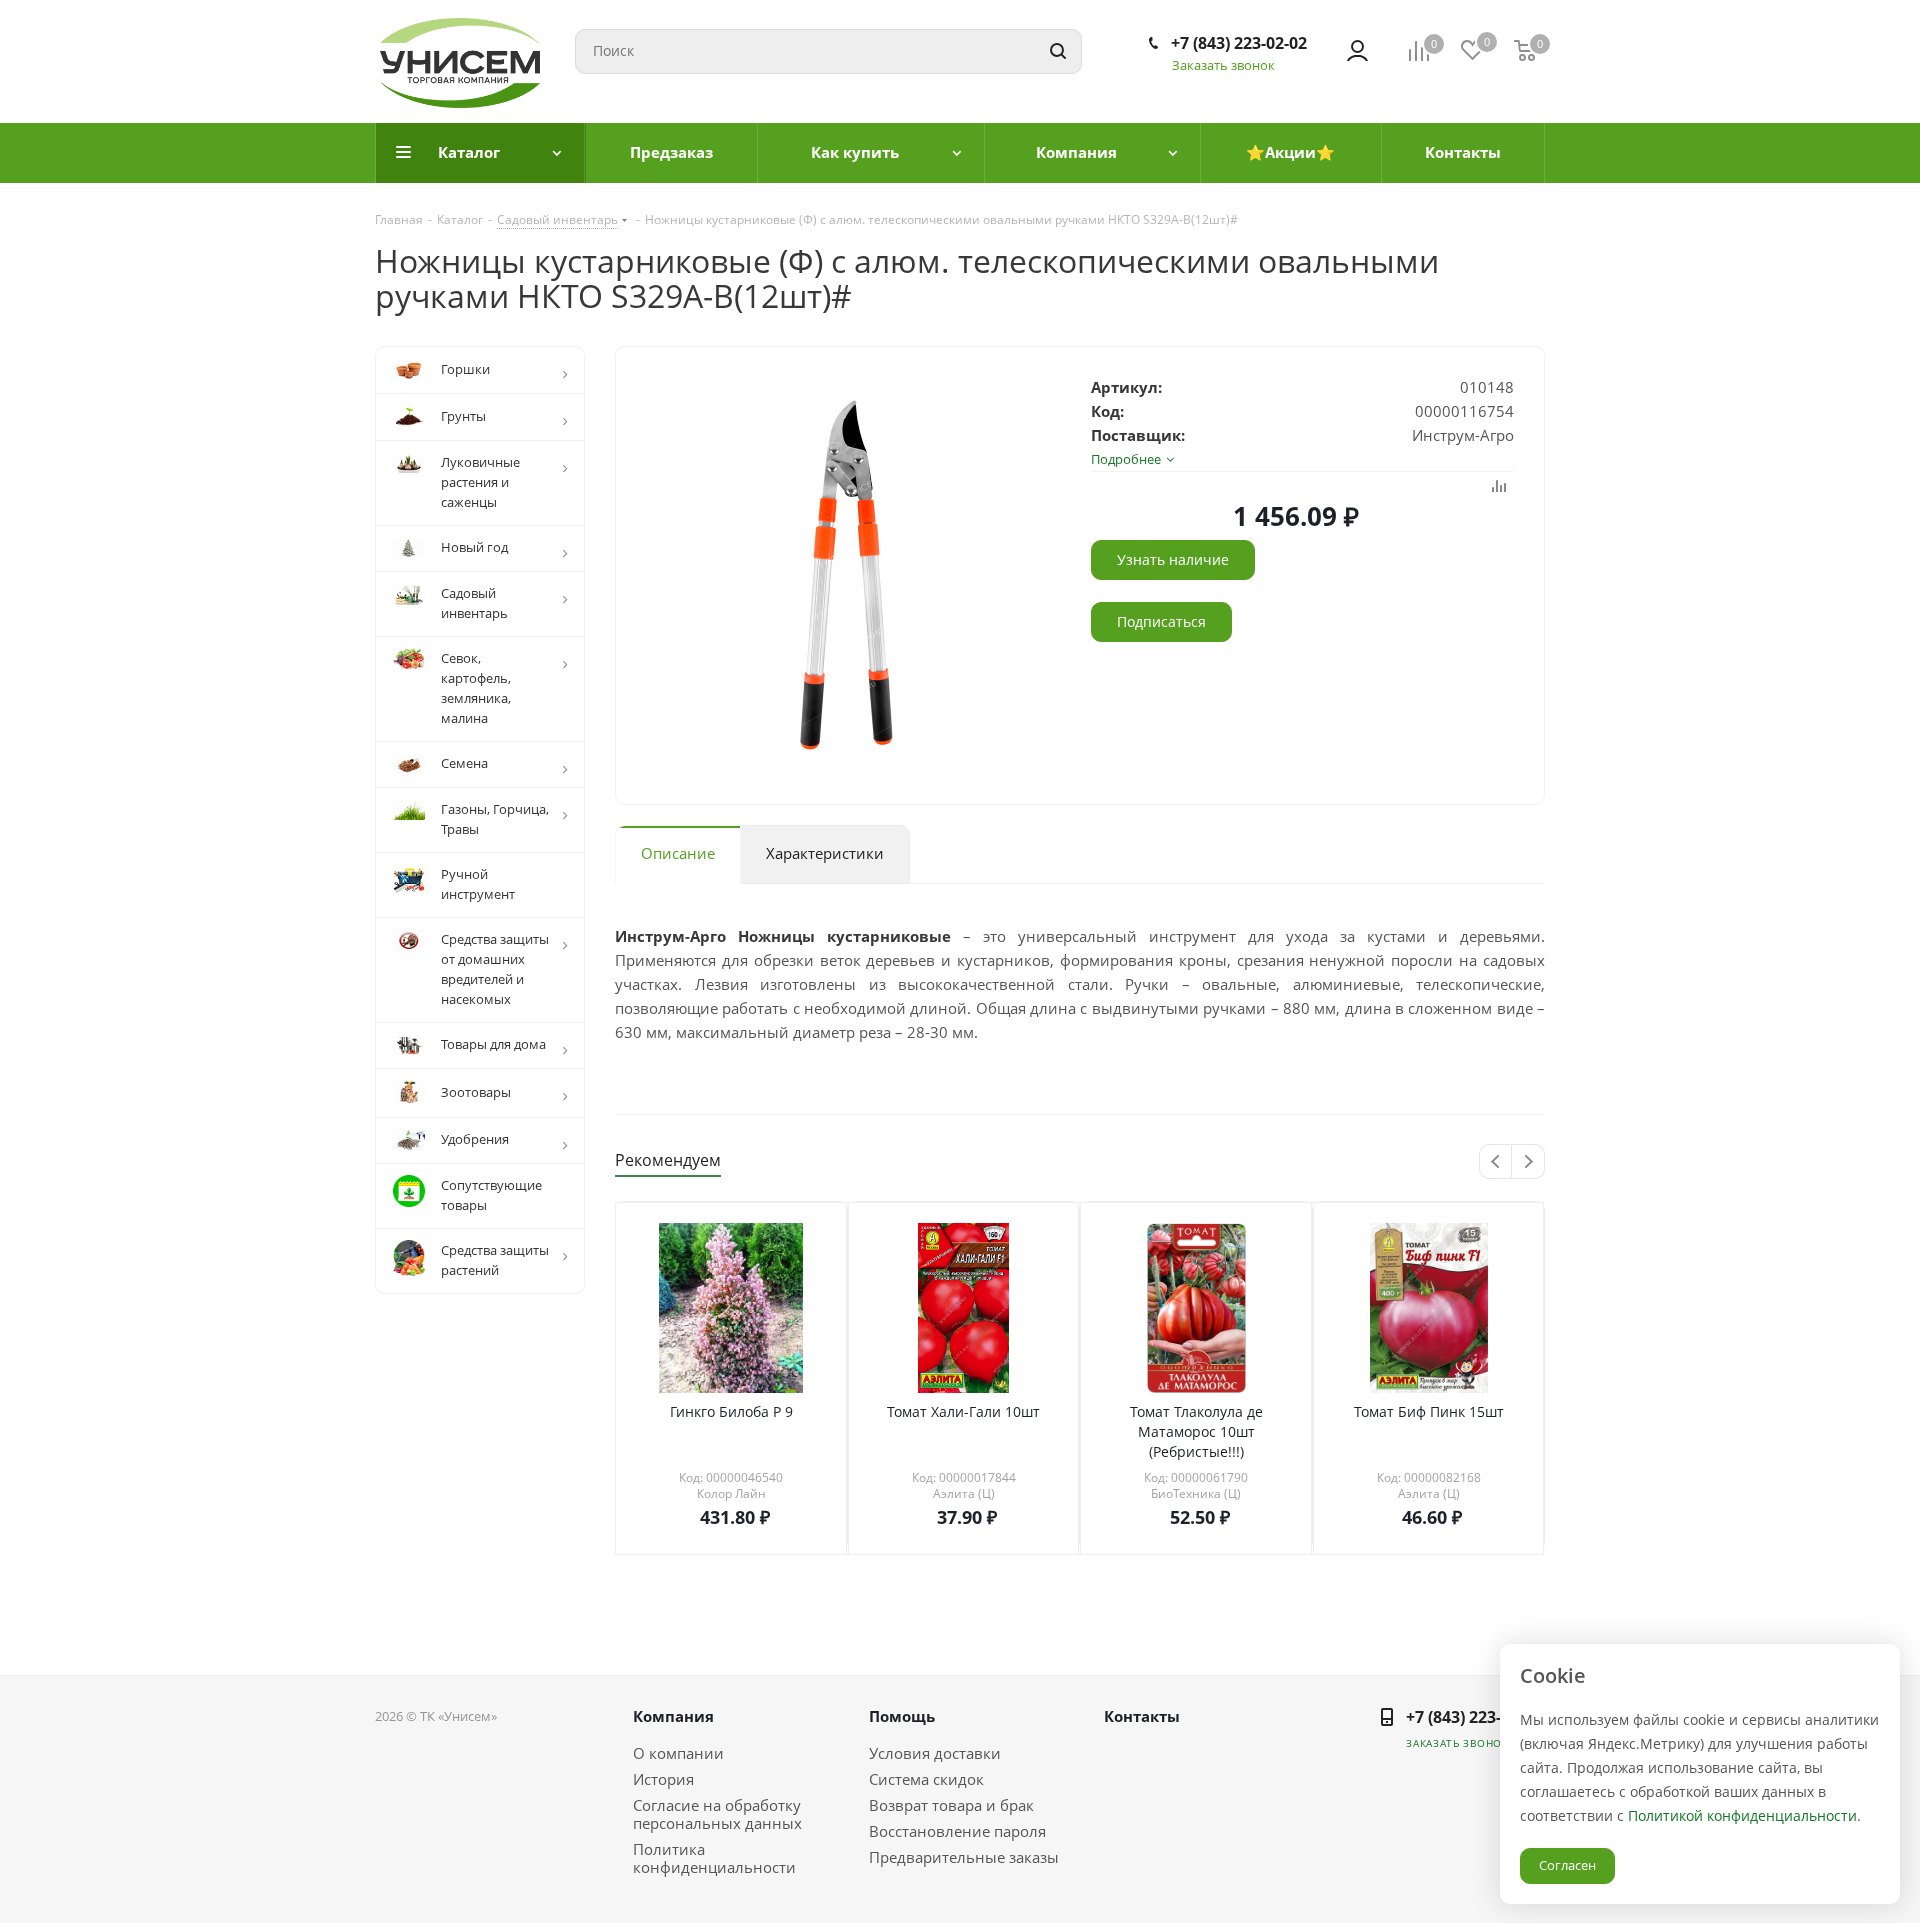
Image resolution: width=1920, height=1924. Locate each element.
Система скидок (926, 1779)
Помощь (902, 1716)
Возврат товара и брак (951, 1805)
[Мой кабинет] (1357, 51)
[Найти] (1058, 51)
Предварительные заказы (964, 1857)
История (663, 1779)
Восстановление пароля (957, 1831)
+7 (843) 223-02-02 (1239, 43)
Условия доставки (935, 1753)
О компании (678, 1753)
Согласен (1567, 1865)
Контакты (1142, 1716)
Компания (673, 1716)
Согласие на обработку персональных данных (717, 1814)
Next (1528, 1162)
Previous (1496, 1162)
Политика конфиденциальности (714, 1858)
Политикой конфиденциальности (1742, 1815)
